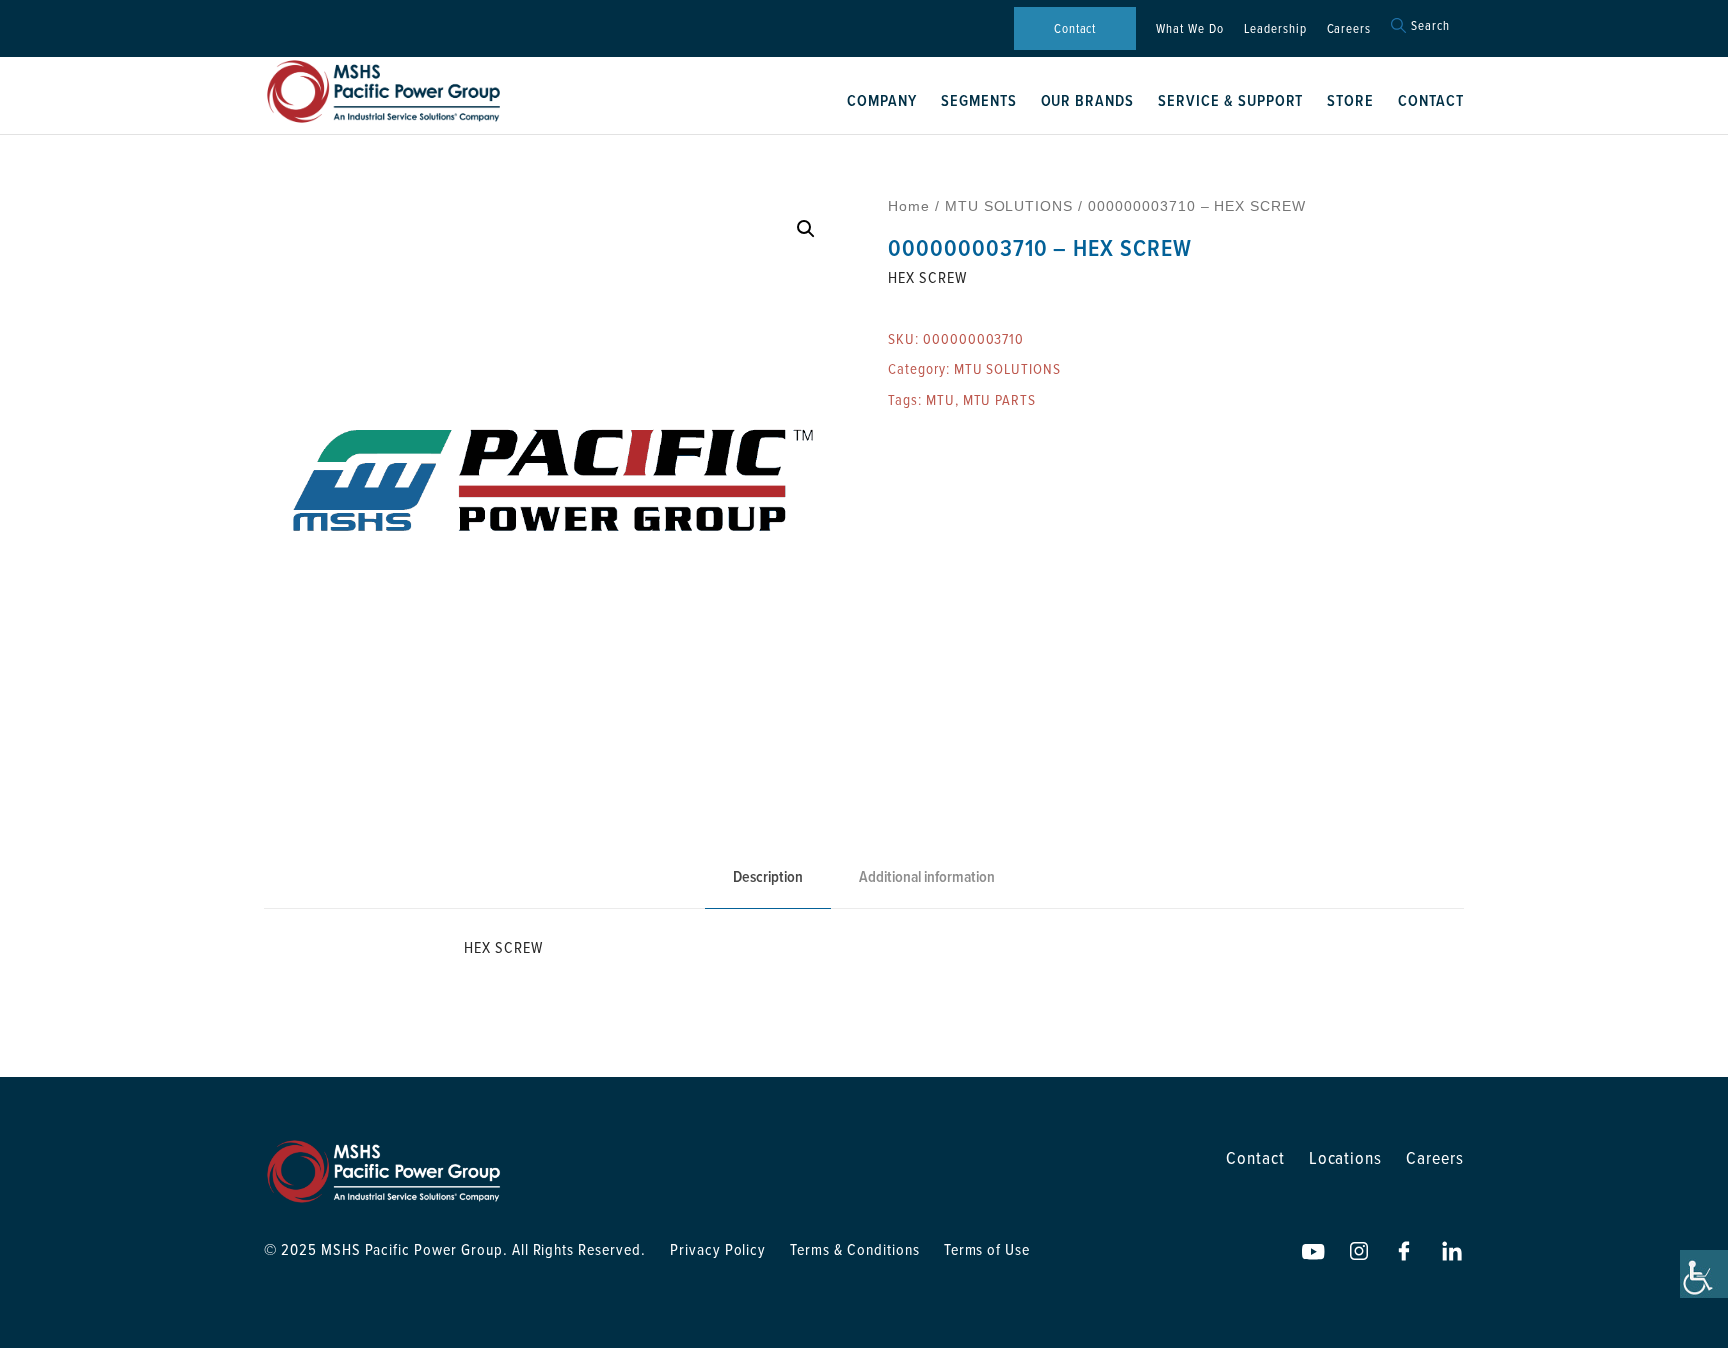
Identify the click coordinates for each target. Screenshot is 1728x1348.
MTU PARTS (1000, 399)
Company (882, 100)
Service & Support (1230, 100)
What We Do (1190, 28)
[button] (806, 229)
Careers (1349, 28)
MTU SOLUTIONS (1009, 206)
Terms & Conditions (854, 1249)
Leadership (1275, 28)
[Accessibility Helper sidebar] (1704, 1274)
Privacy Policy (718, 1249)
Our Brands (1088, 100)
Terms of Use (987, 1249)
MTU (940, 399)
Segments (979, 100)
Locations (1346, 1157)
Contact (1075, 28)
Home (909, 206)
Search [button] (1430, 25)
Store (1350, 100)
